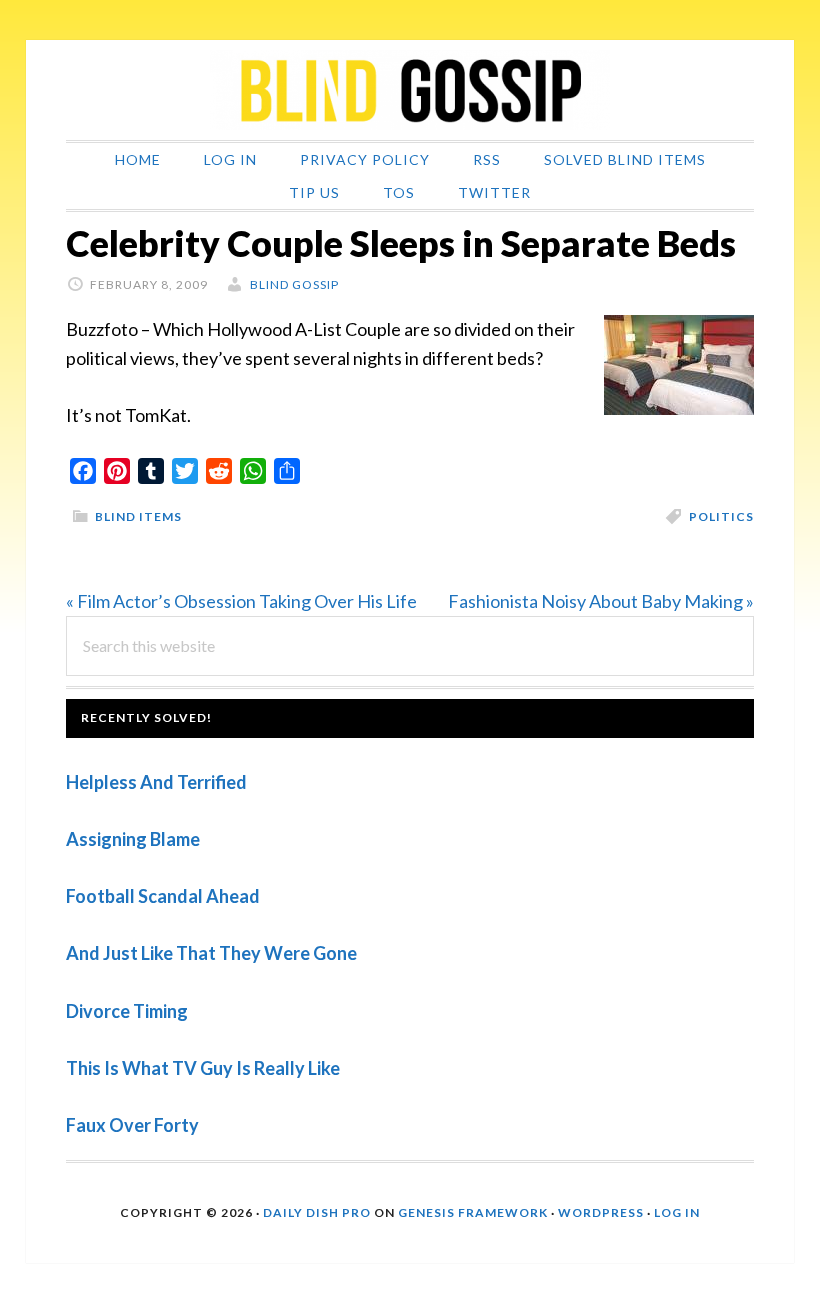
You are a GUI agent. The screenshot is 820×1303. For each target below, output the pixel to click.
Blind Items (138, 516)
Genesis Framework (473, 1212)
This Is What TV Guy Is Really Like (203, 1068)
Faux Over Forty (132, 1125)
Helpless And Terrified (156, 782)
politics (721, 516)
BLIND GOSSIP (410, 90)
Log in (677, 1212)
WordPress (601, 1212)
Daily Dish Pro (317, 1212)
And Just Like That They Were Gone (211, 953)
